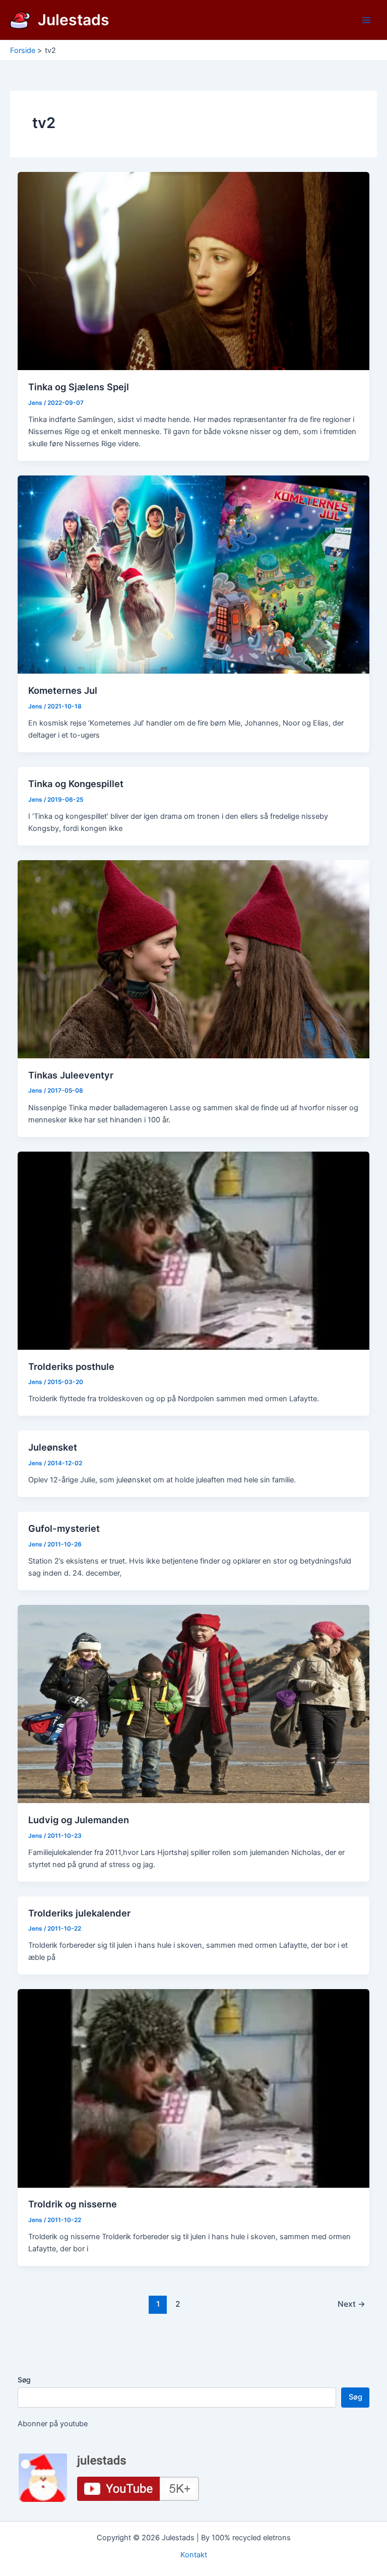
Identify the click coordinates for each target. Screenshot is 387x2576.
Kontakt (194, 2555)
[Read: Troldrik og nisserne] (194, 2088)
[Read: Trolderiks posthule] (194, 1250)
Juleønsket (53, 1447)
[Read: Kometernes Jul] (194, 574)
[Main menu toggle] (366, 20)
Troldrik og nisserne (73, 2204)
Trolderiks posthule (71, 1366)
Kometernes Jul (63, 690)
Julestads (74, 20)
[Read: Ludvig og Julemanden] (194, 1703)
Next (351, 2304)
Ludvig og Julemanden (79, 1820)
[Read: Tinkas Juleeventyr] (194, 958)
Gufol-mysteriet (64, 1528)
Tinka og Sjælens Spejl (79, 387)
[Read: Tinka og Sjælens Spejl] (194, 271)
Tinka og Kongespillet (76, 784)
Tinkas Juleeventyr (71, 1075)
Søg (24, 2380)
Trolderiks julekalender (79, 1913)
